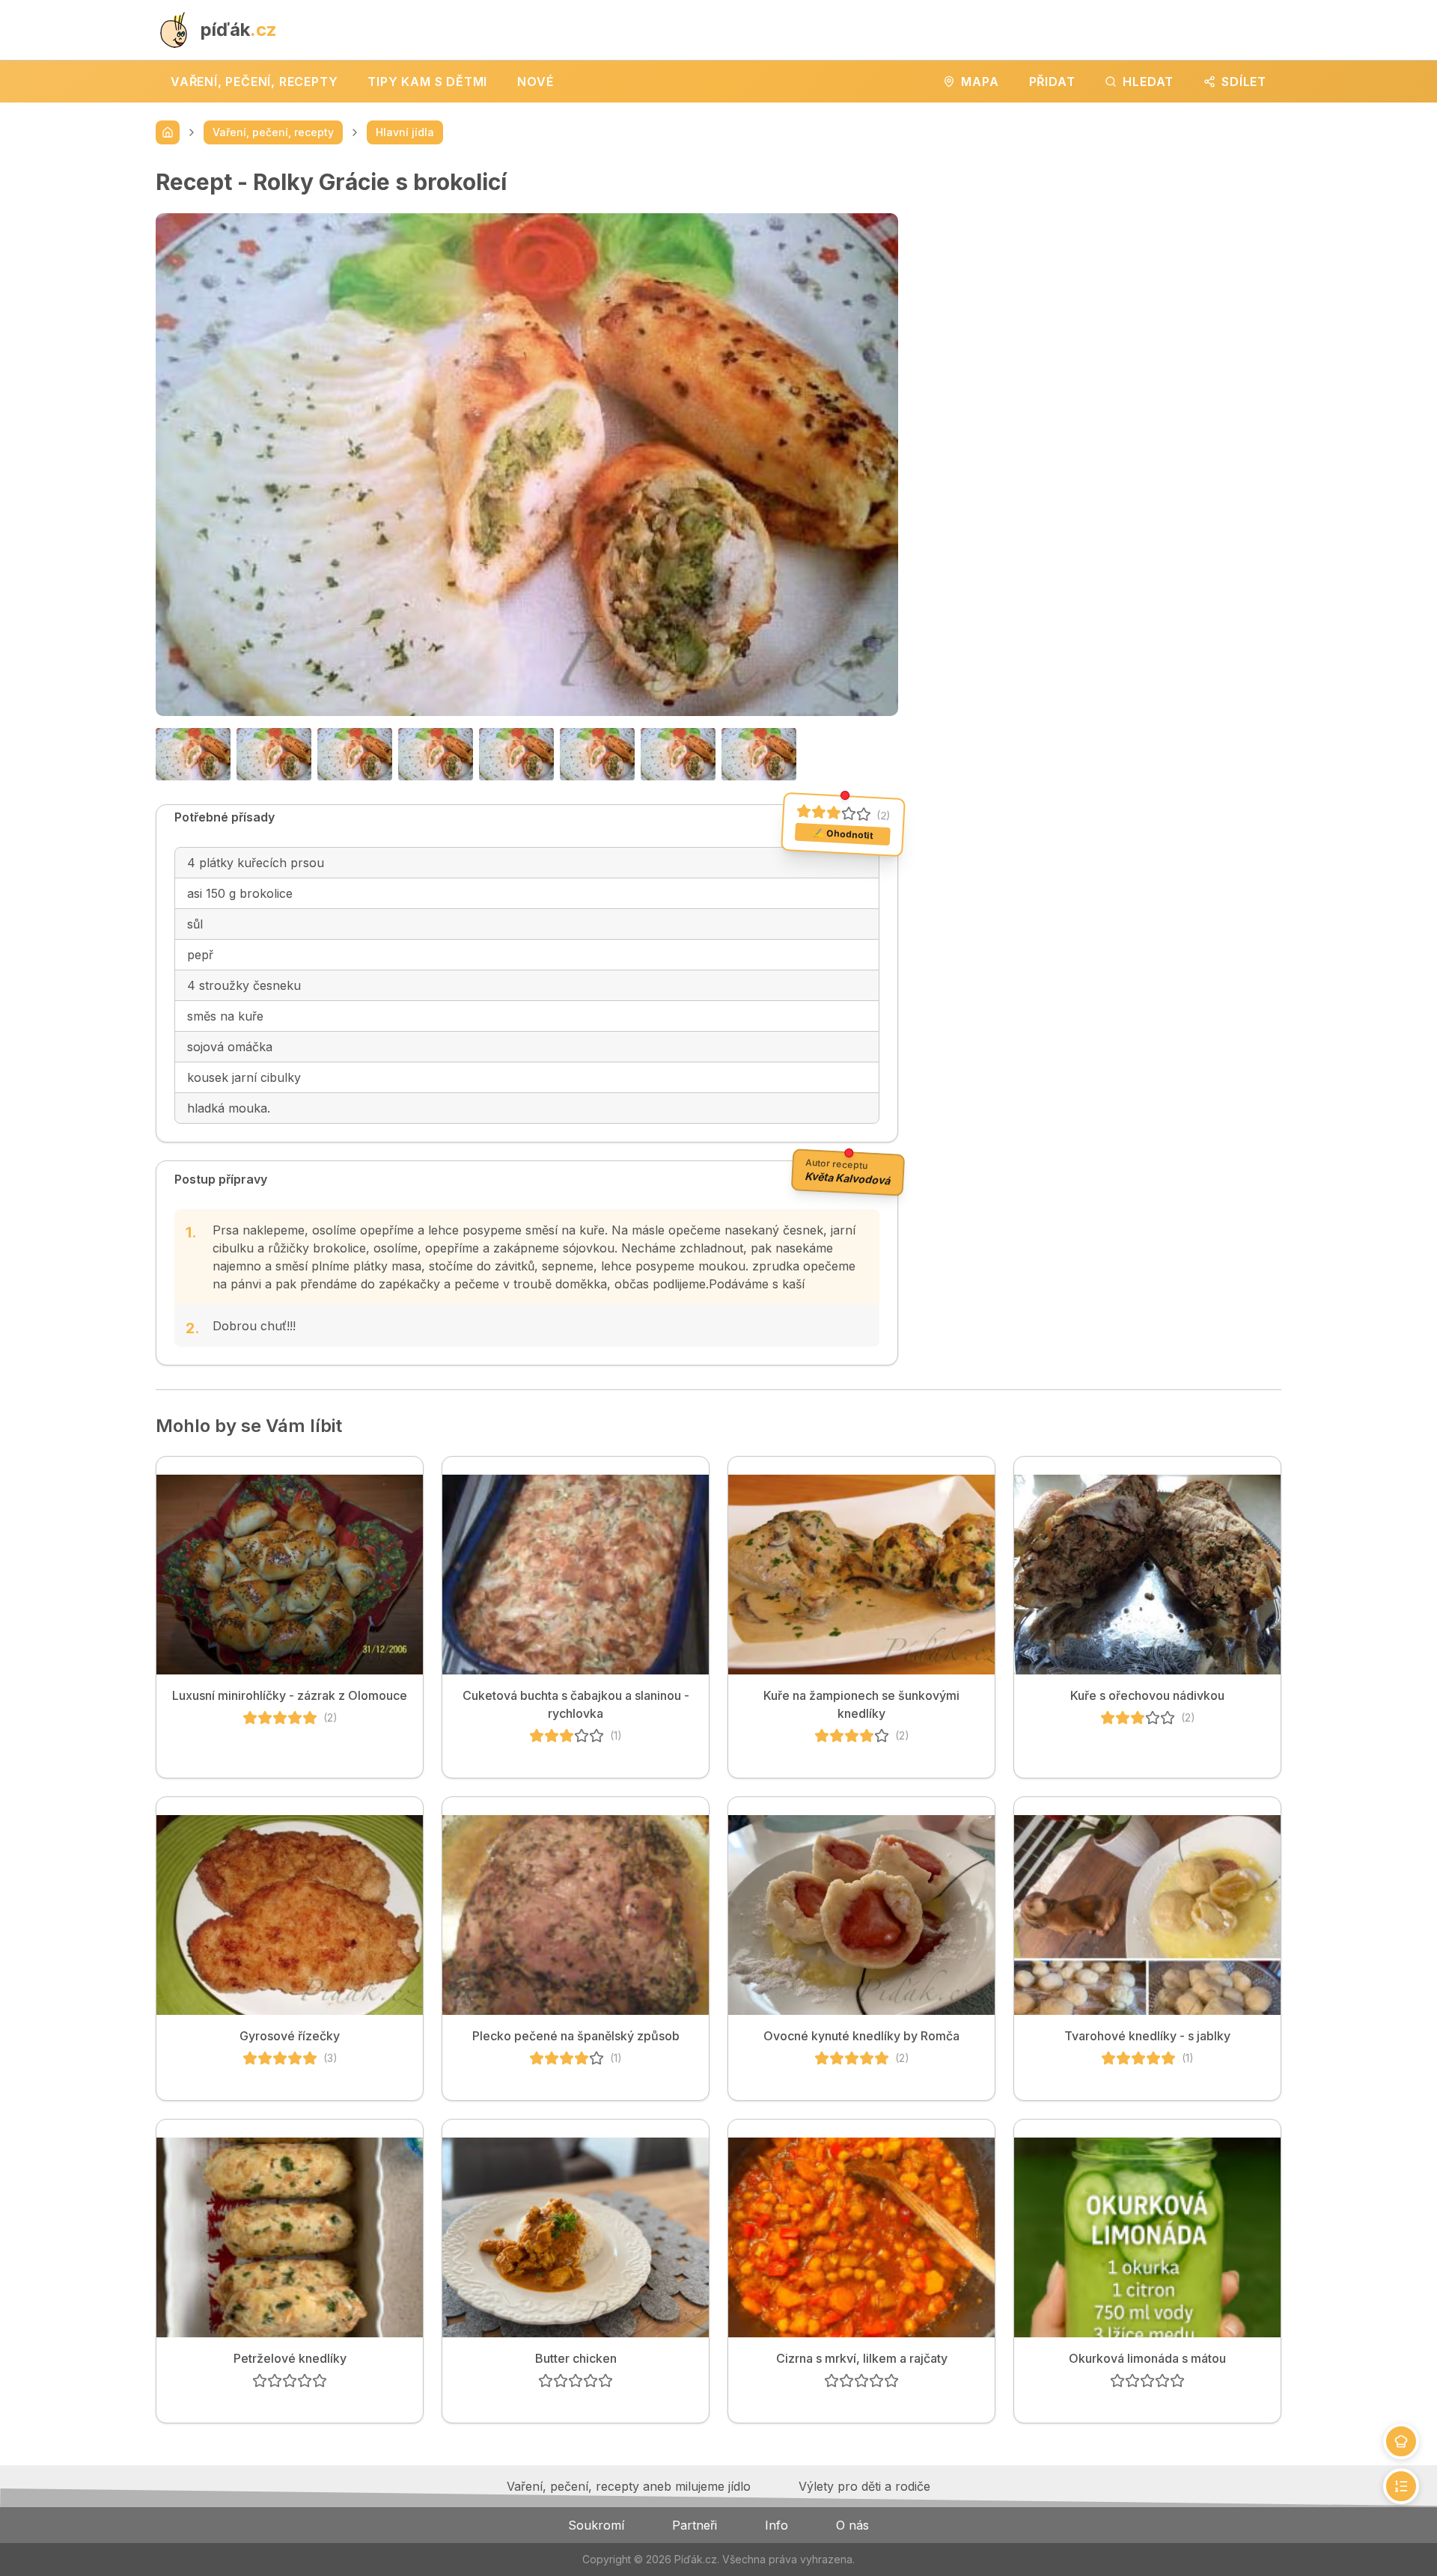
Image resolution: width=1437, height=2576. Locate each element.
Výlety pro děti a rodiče (864, 2486)
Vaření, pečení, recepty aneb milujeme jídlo (629, 2486)
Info (777, 2525)
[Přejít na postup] (1401, 2486)
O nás (852, 2525)
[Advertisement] (1102, 273)
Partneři (695, 2525)
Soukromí (596, 2525)
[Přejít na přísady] (1401, 2441)
